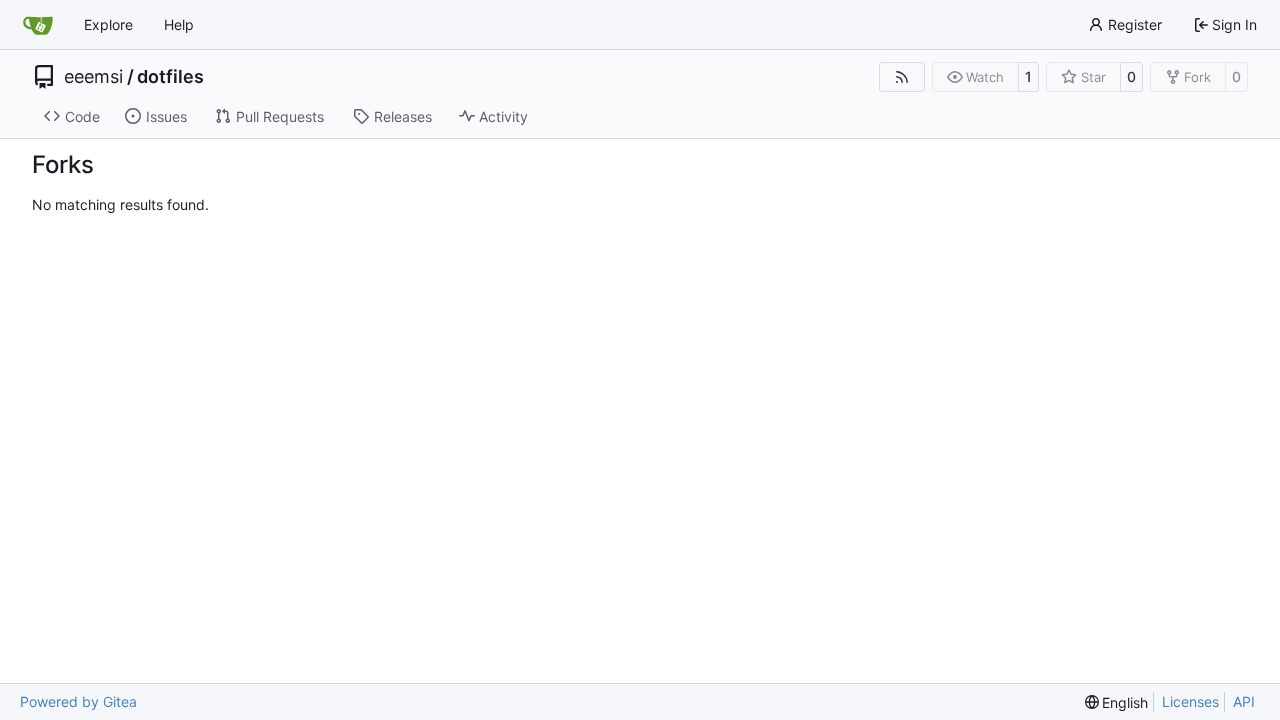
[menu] (1117, 702)
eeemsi (93, 77)
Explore (108, 24)
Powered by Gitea (78, 701)
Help (179, 24)
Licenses (1190, 701)
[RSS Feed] (902, 77)
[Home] (38, 25)
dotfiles (170, 77)
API (1244, 701)
